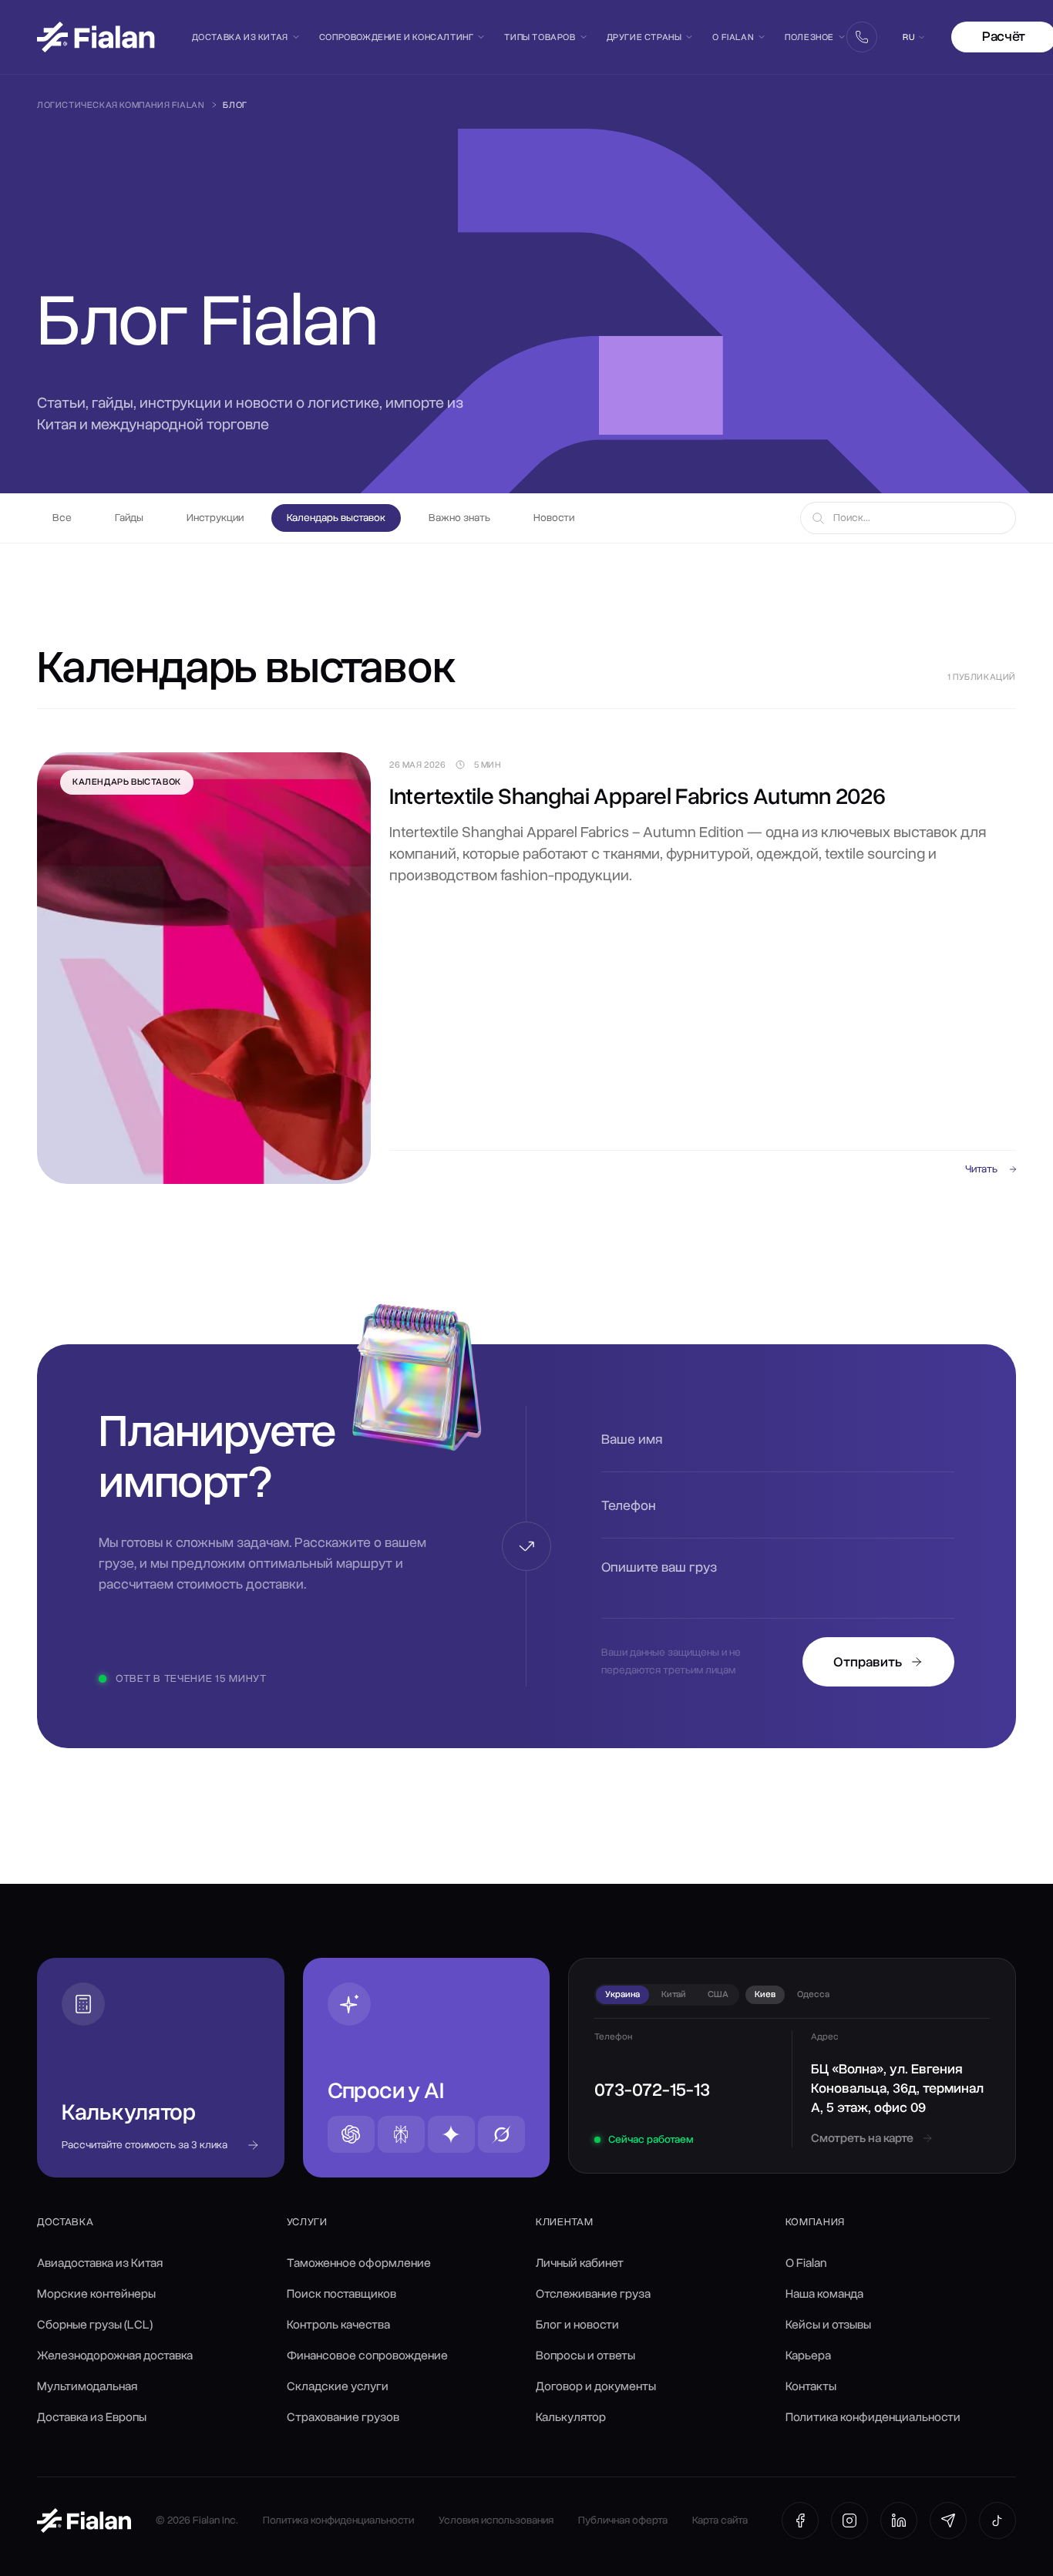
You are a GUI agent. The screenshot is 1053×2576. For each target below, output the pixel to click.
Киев (765, 1994)
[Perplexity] (401, 2134)
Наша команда (824, 2294)
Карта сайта (720, 2520)
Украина (622, 1994)
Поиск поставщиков (341, 2294)
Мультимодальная (87, 2386)
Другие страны (644, 37)
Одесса (813, 1994)
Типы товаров (540, 37)
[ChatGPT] (351, 2134)
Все (62, 518)
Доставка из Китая (240, 37)
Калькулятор (571, 2417)
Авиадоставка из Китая (100, 2263)
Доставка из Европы (92, 2417)
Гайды (129, 518)
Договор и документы (596, 2386)
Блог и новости (577, 2325)
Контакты (811, 2386)
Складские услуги (338, 2386)
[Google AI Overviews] (451, 2134)
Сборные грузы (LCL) (95, 2325)
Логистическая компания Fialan (121, 105)
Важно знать (459, 518)
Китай (674, 1994)
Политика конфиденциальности (873, 2417)
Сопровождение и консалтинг (397, 37)
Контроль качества (338, 2325)
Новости (554, 518)
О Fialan (733, 37)
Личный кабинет (580, 2263)
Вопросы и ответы (585, 2356)
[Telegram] (948, 2521)
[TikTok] (997, 2521)
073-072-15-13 (652, 2090)
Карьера (808, 2356)
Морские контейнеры (96, 2294)
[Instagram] (849, 2521)
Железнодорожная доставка (115, 2356)
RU (908, 37)
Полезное (809, 37)
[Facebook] (800, 2521)
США (718, 1994)
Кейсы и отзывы (828, 2325)
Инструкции (215, 518)
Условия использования (496, 2520)
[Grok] (501, 2134)
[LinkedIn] (899, 2521)
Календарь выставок (336, 518)
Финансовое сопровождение (367, 2356)
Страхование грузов (343, 2417)
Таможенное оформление (359, 2263)
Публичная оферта (623, 2520)
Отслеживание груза (593, 2294)
